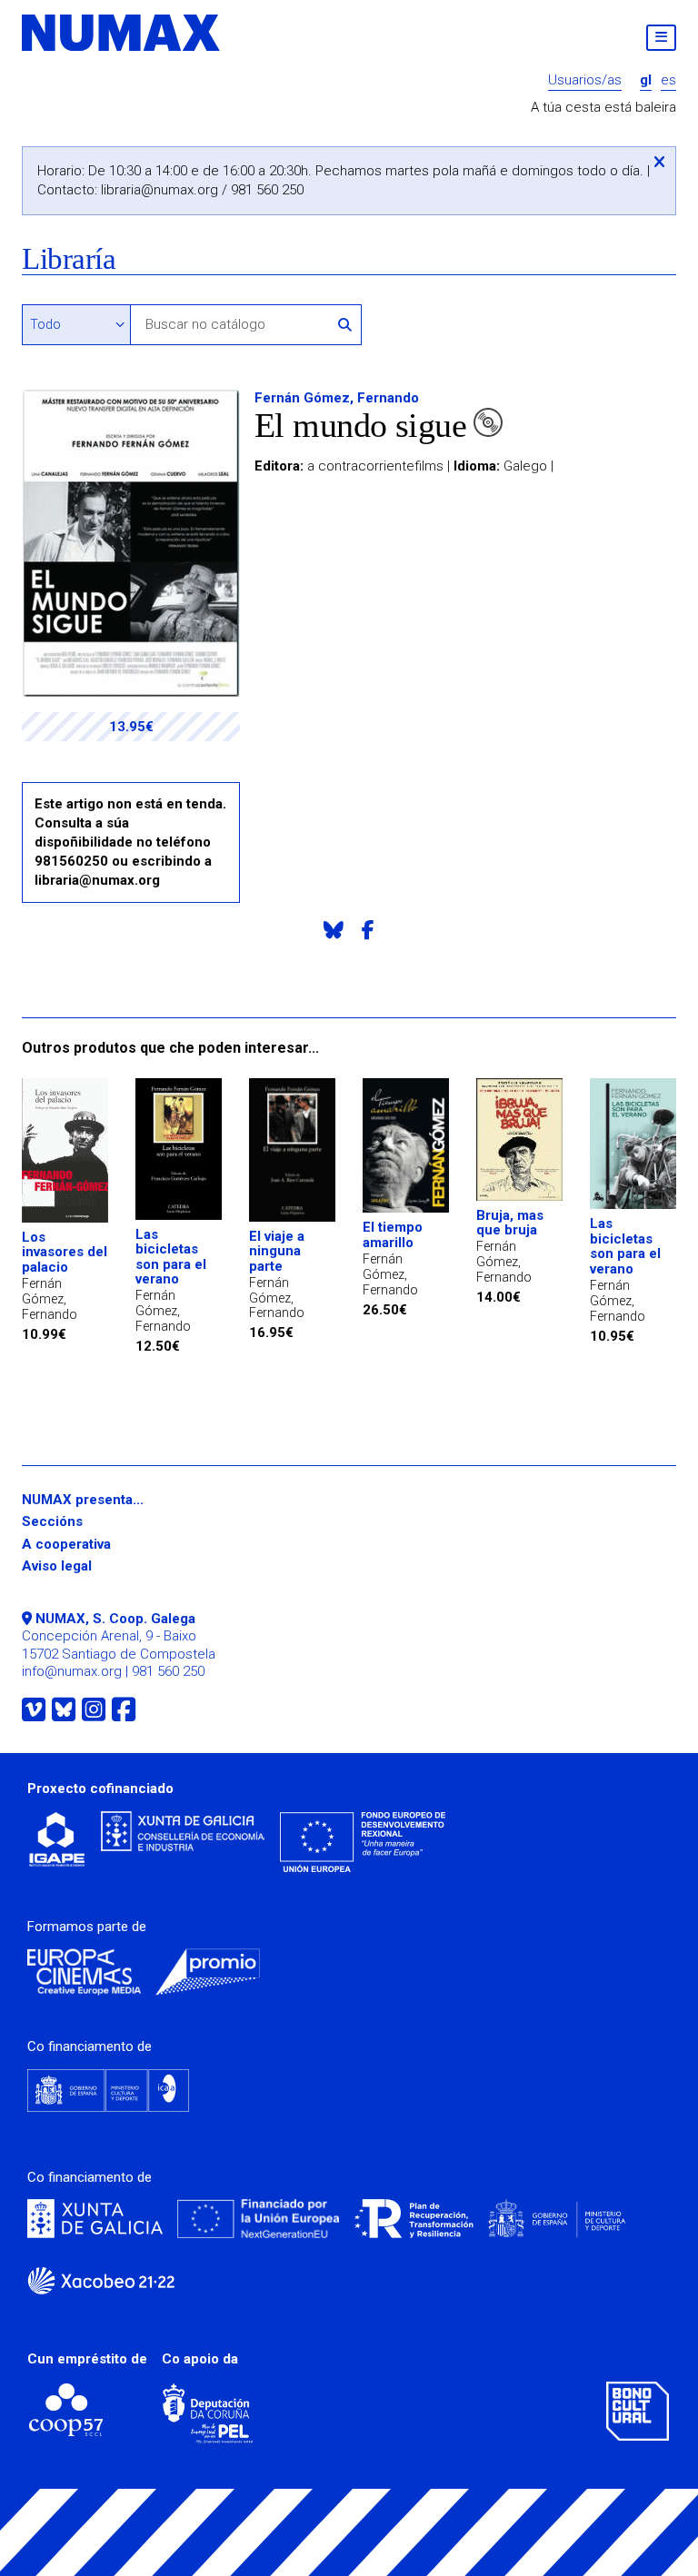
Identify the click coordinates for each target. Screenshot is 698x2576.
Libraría (69, 259)
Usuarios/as (585, 80)
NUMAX (122, 33)
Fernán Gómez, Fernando (337, 398)
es (668, 80)
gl (646, 80)
